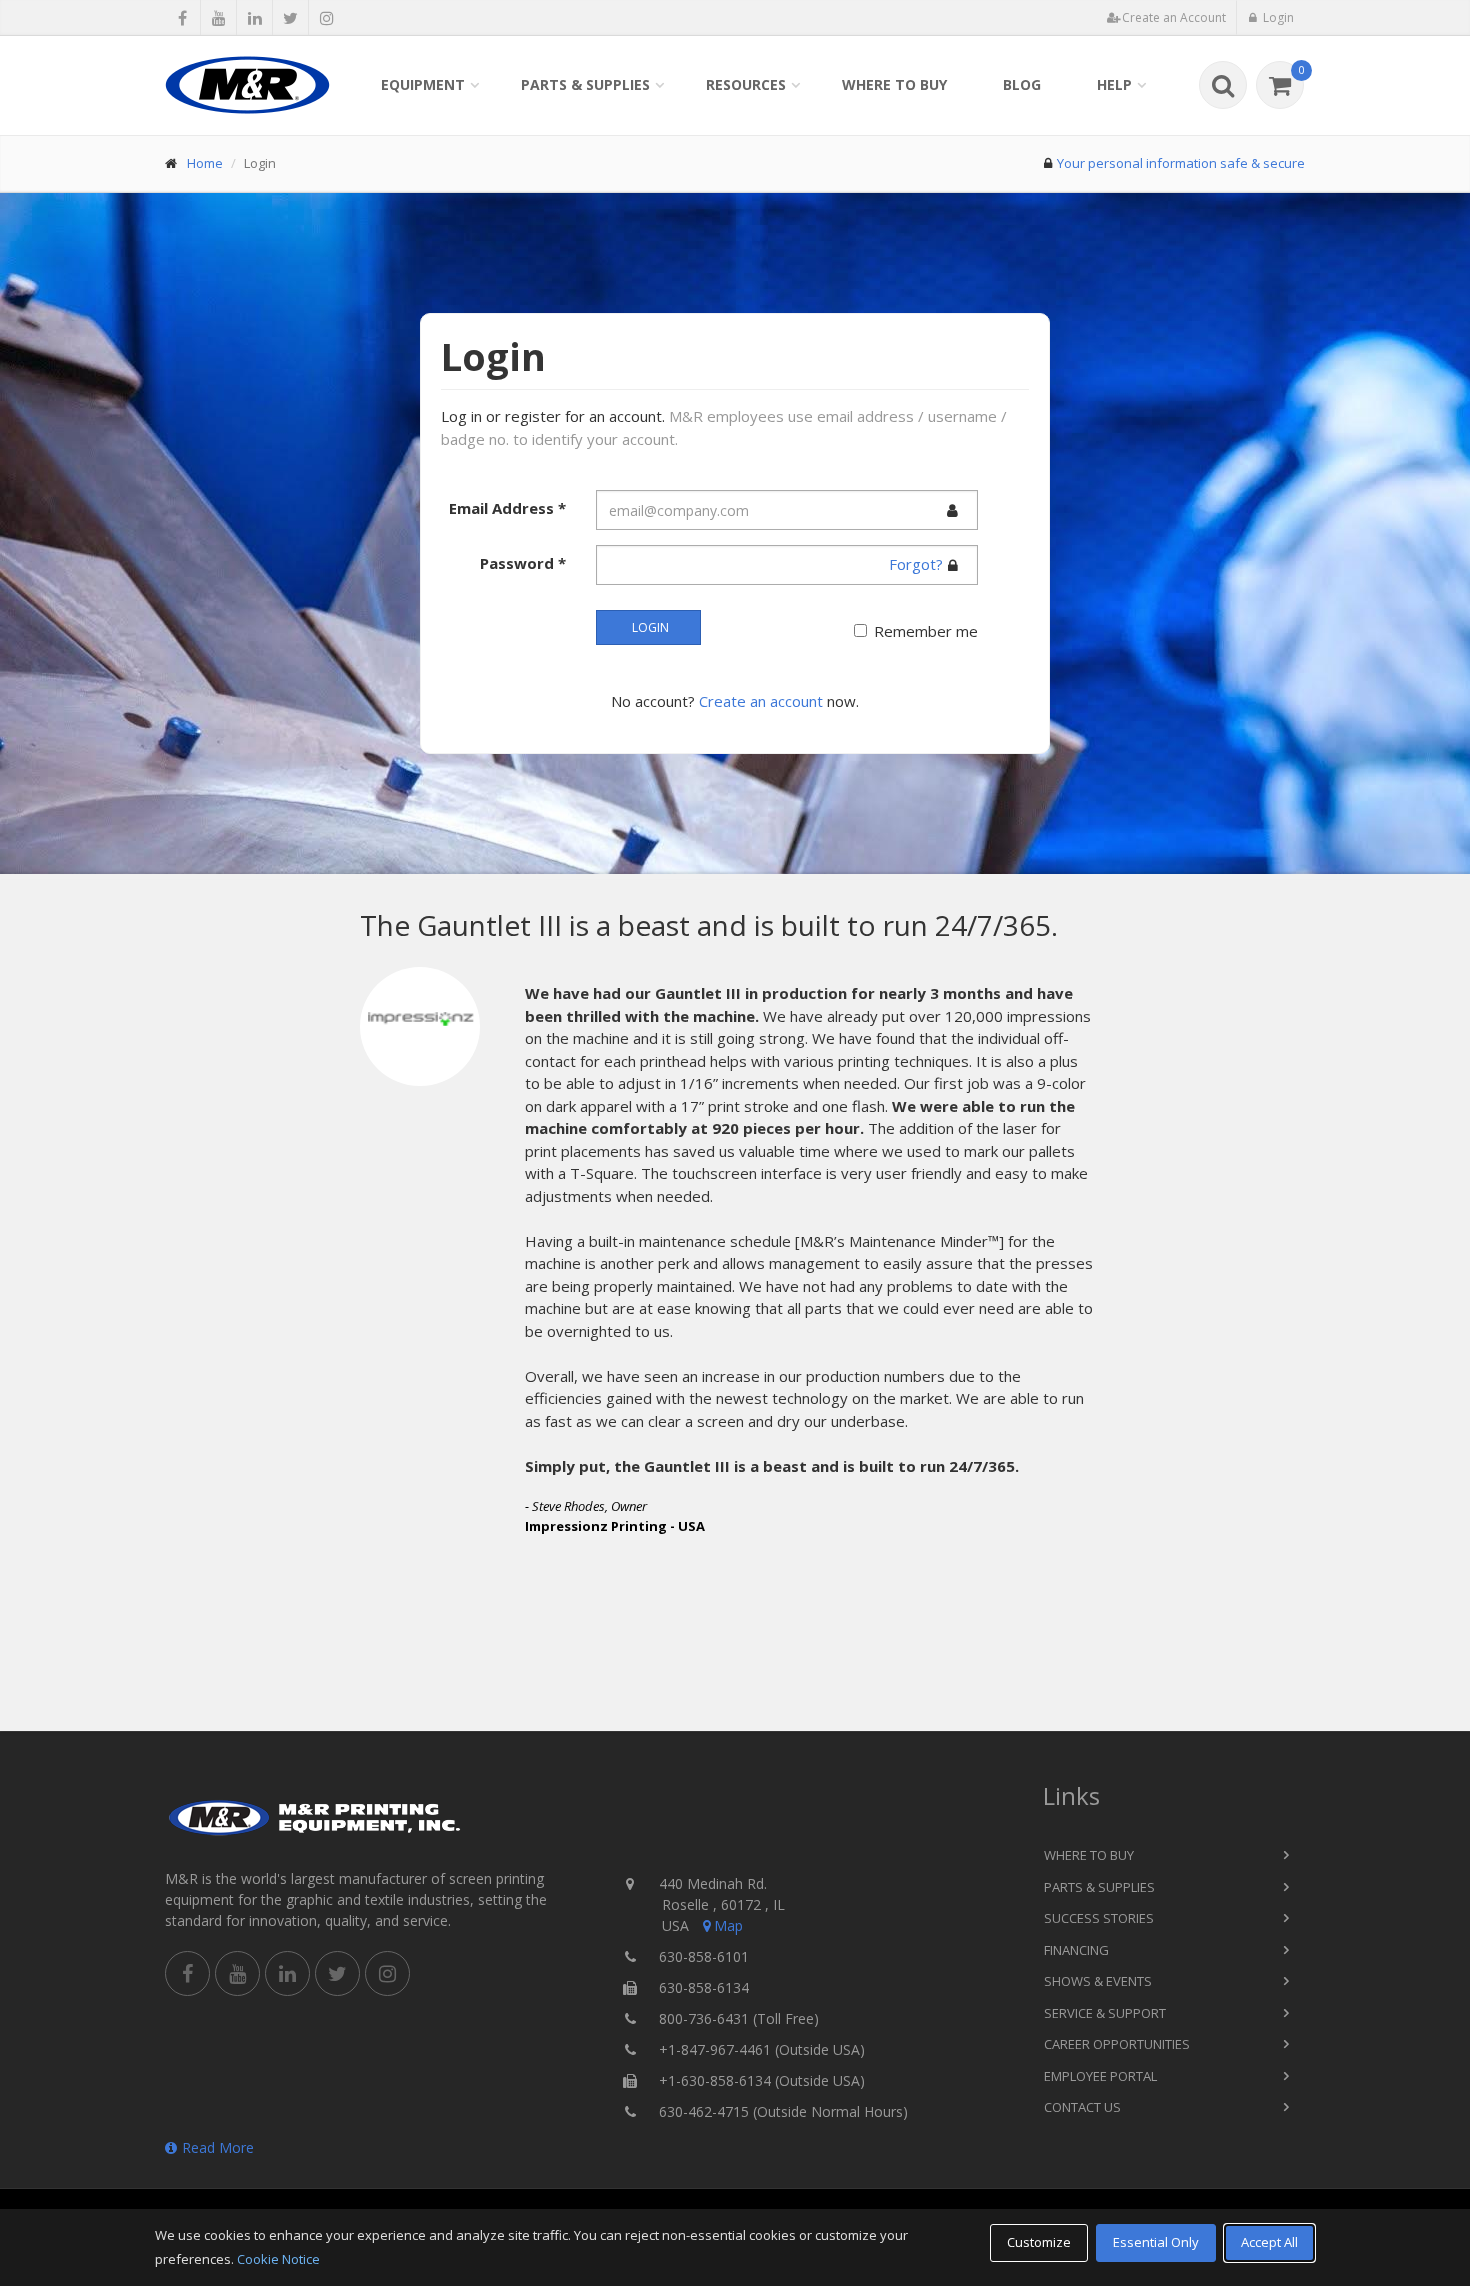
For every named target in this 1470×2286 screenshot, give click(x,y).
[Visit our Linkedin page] (254, 18)
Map (728, 1925)
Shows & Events (1098, 1981)
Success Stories (1099, 1918)
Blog (1022, 84)
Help (1114, 84)
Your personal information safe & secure (1181, 163)
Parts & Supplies (585, 84)
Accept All (1269, 2242)
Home (205, 163)
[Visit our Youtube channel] (218, 18)
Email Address (507, 508)
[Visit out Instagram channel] (326, 18)
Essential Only (1156, 2242)
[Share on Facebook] (182, 18)
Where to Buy (894, 84)
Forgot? (916, 564)
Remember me (926, 631)
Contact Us (1082, 2107)
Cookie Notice (278, 2259)
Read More (218, 2147)
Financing (1076, 1950)
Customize (1039, 2242)
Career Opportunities (1117, 2044)
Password (523, 563)
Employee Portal (1100, 2076)
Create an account (761, 701)
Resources (746, 84)
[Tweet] (290, 18)
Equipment (423, 84)
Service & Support (1105, 2013)
